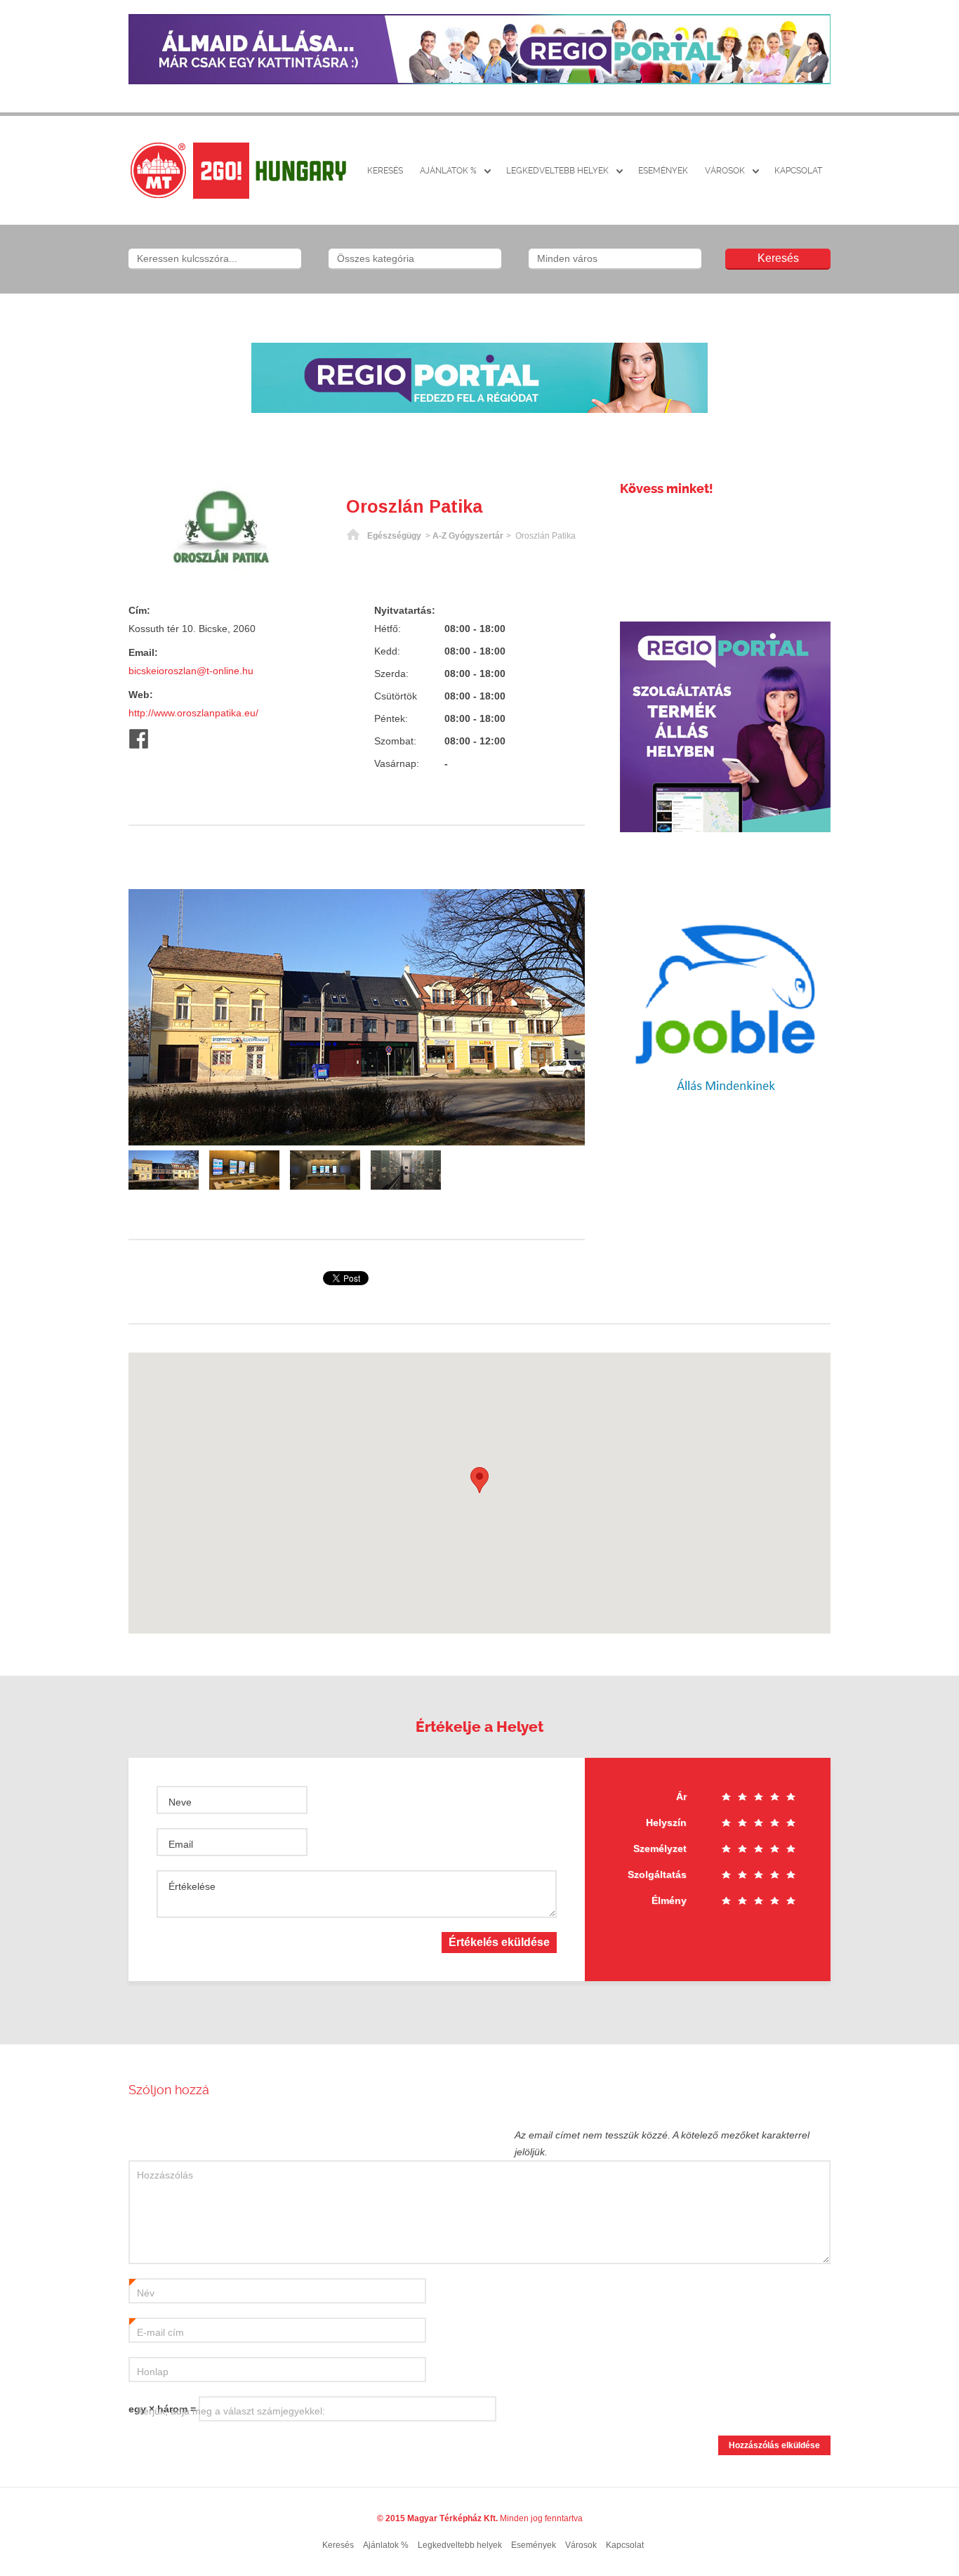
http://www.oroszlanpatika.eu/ (193, 713)
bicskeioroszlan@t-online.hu (191, 671)
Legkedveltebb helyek (557, 171)
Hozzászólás (165, 2175)
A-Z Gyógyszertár (468, 536)
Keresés (385, 171)
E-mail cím (157, 2333)
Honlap (153, 2372)
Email (181, 1844)
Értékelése (192, 1886)
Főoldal (353, 536)
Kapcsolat (798, 171)
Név (142, 2294)
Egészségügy (394, 536)
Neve (180, 1802)
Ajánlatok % (448, 171)
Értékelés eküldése (499, 1942)
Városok (725, 171)
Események (663, 171)
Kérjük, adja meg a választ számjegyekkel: (231, 2411)
